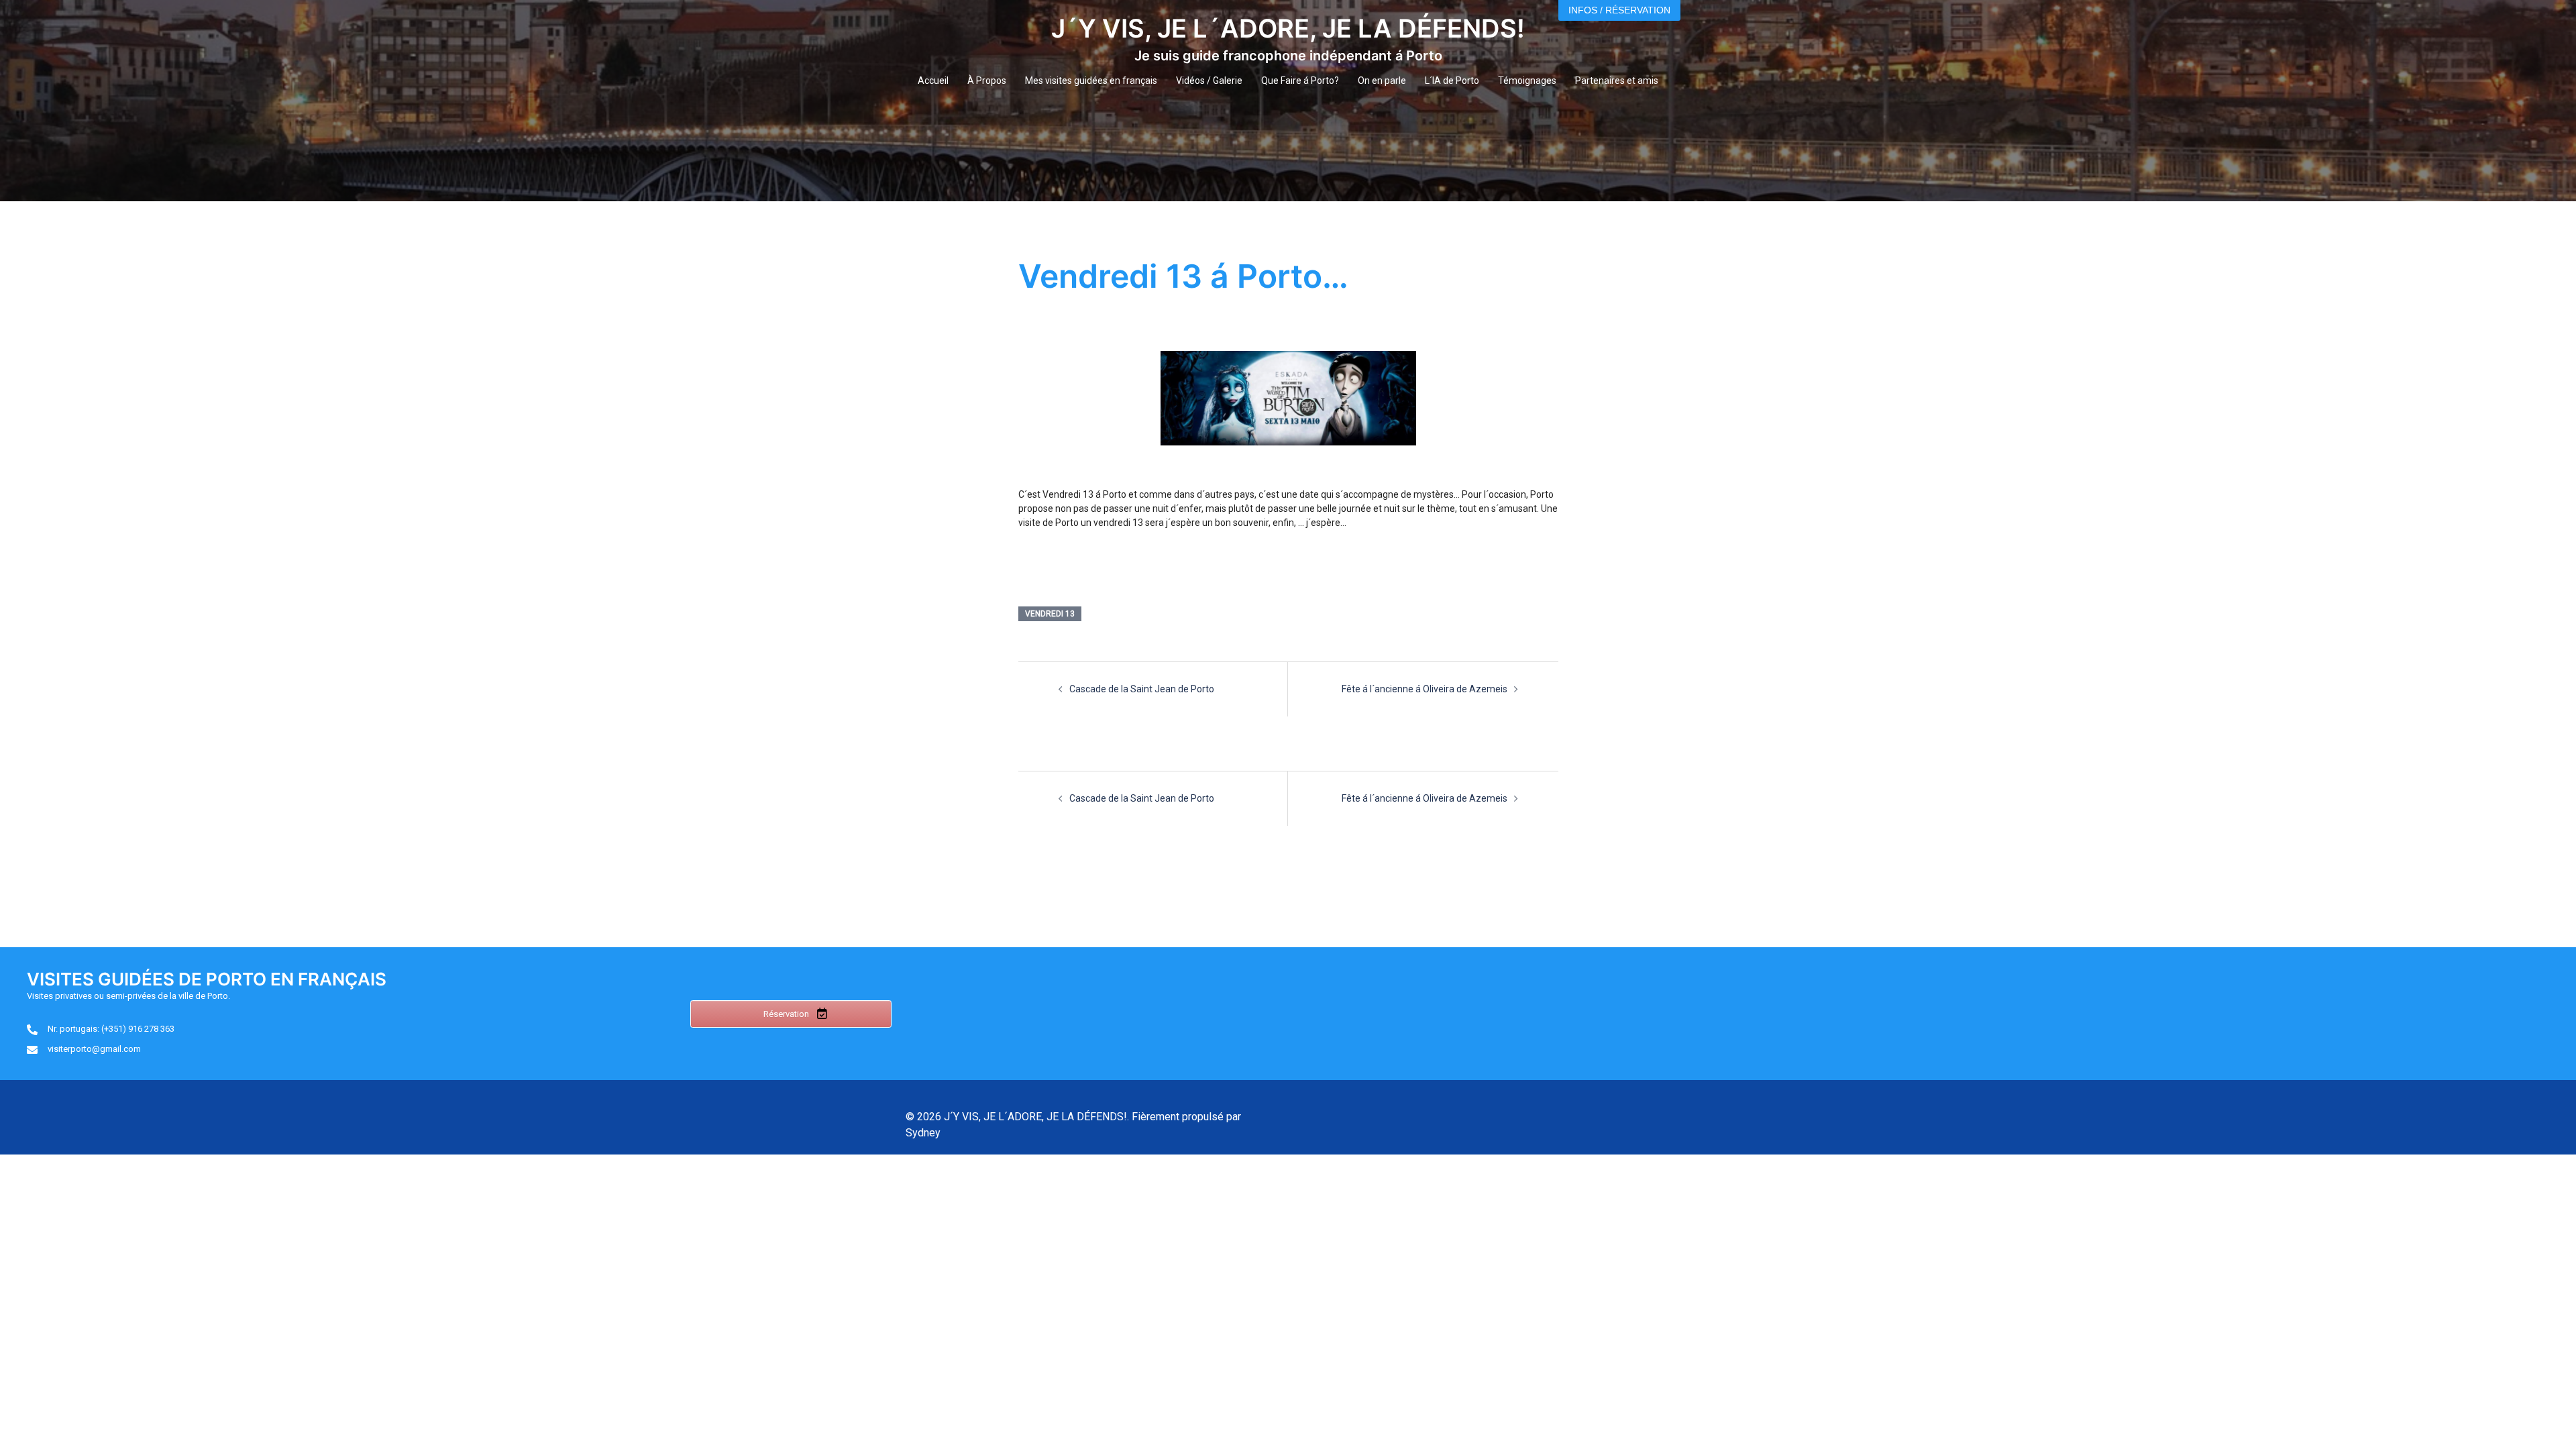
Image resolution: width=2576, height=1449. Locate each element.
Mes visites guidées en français (1091, 80)
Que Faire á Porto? (1300, 80)
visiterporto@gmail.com (94, 1049)
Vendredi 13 (1050, 614)
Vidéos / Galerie (1209, 80)
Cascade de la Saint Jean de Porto (1142, 689)
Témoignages (1527, 80)
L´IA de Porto (1452, 80)
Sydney (923, 1133)
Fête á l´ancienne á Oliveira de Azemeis (1425, 689)
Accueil (933, 80)
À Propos (987, 80)
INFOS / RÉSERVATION (1619, 10)
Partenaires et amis (1617, 80)
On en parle (1382, 80)
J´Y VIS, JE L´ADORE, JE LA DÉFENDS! (1288, 28)
